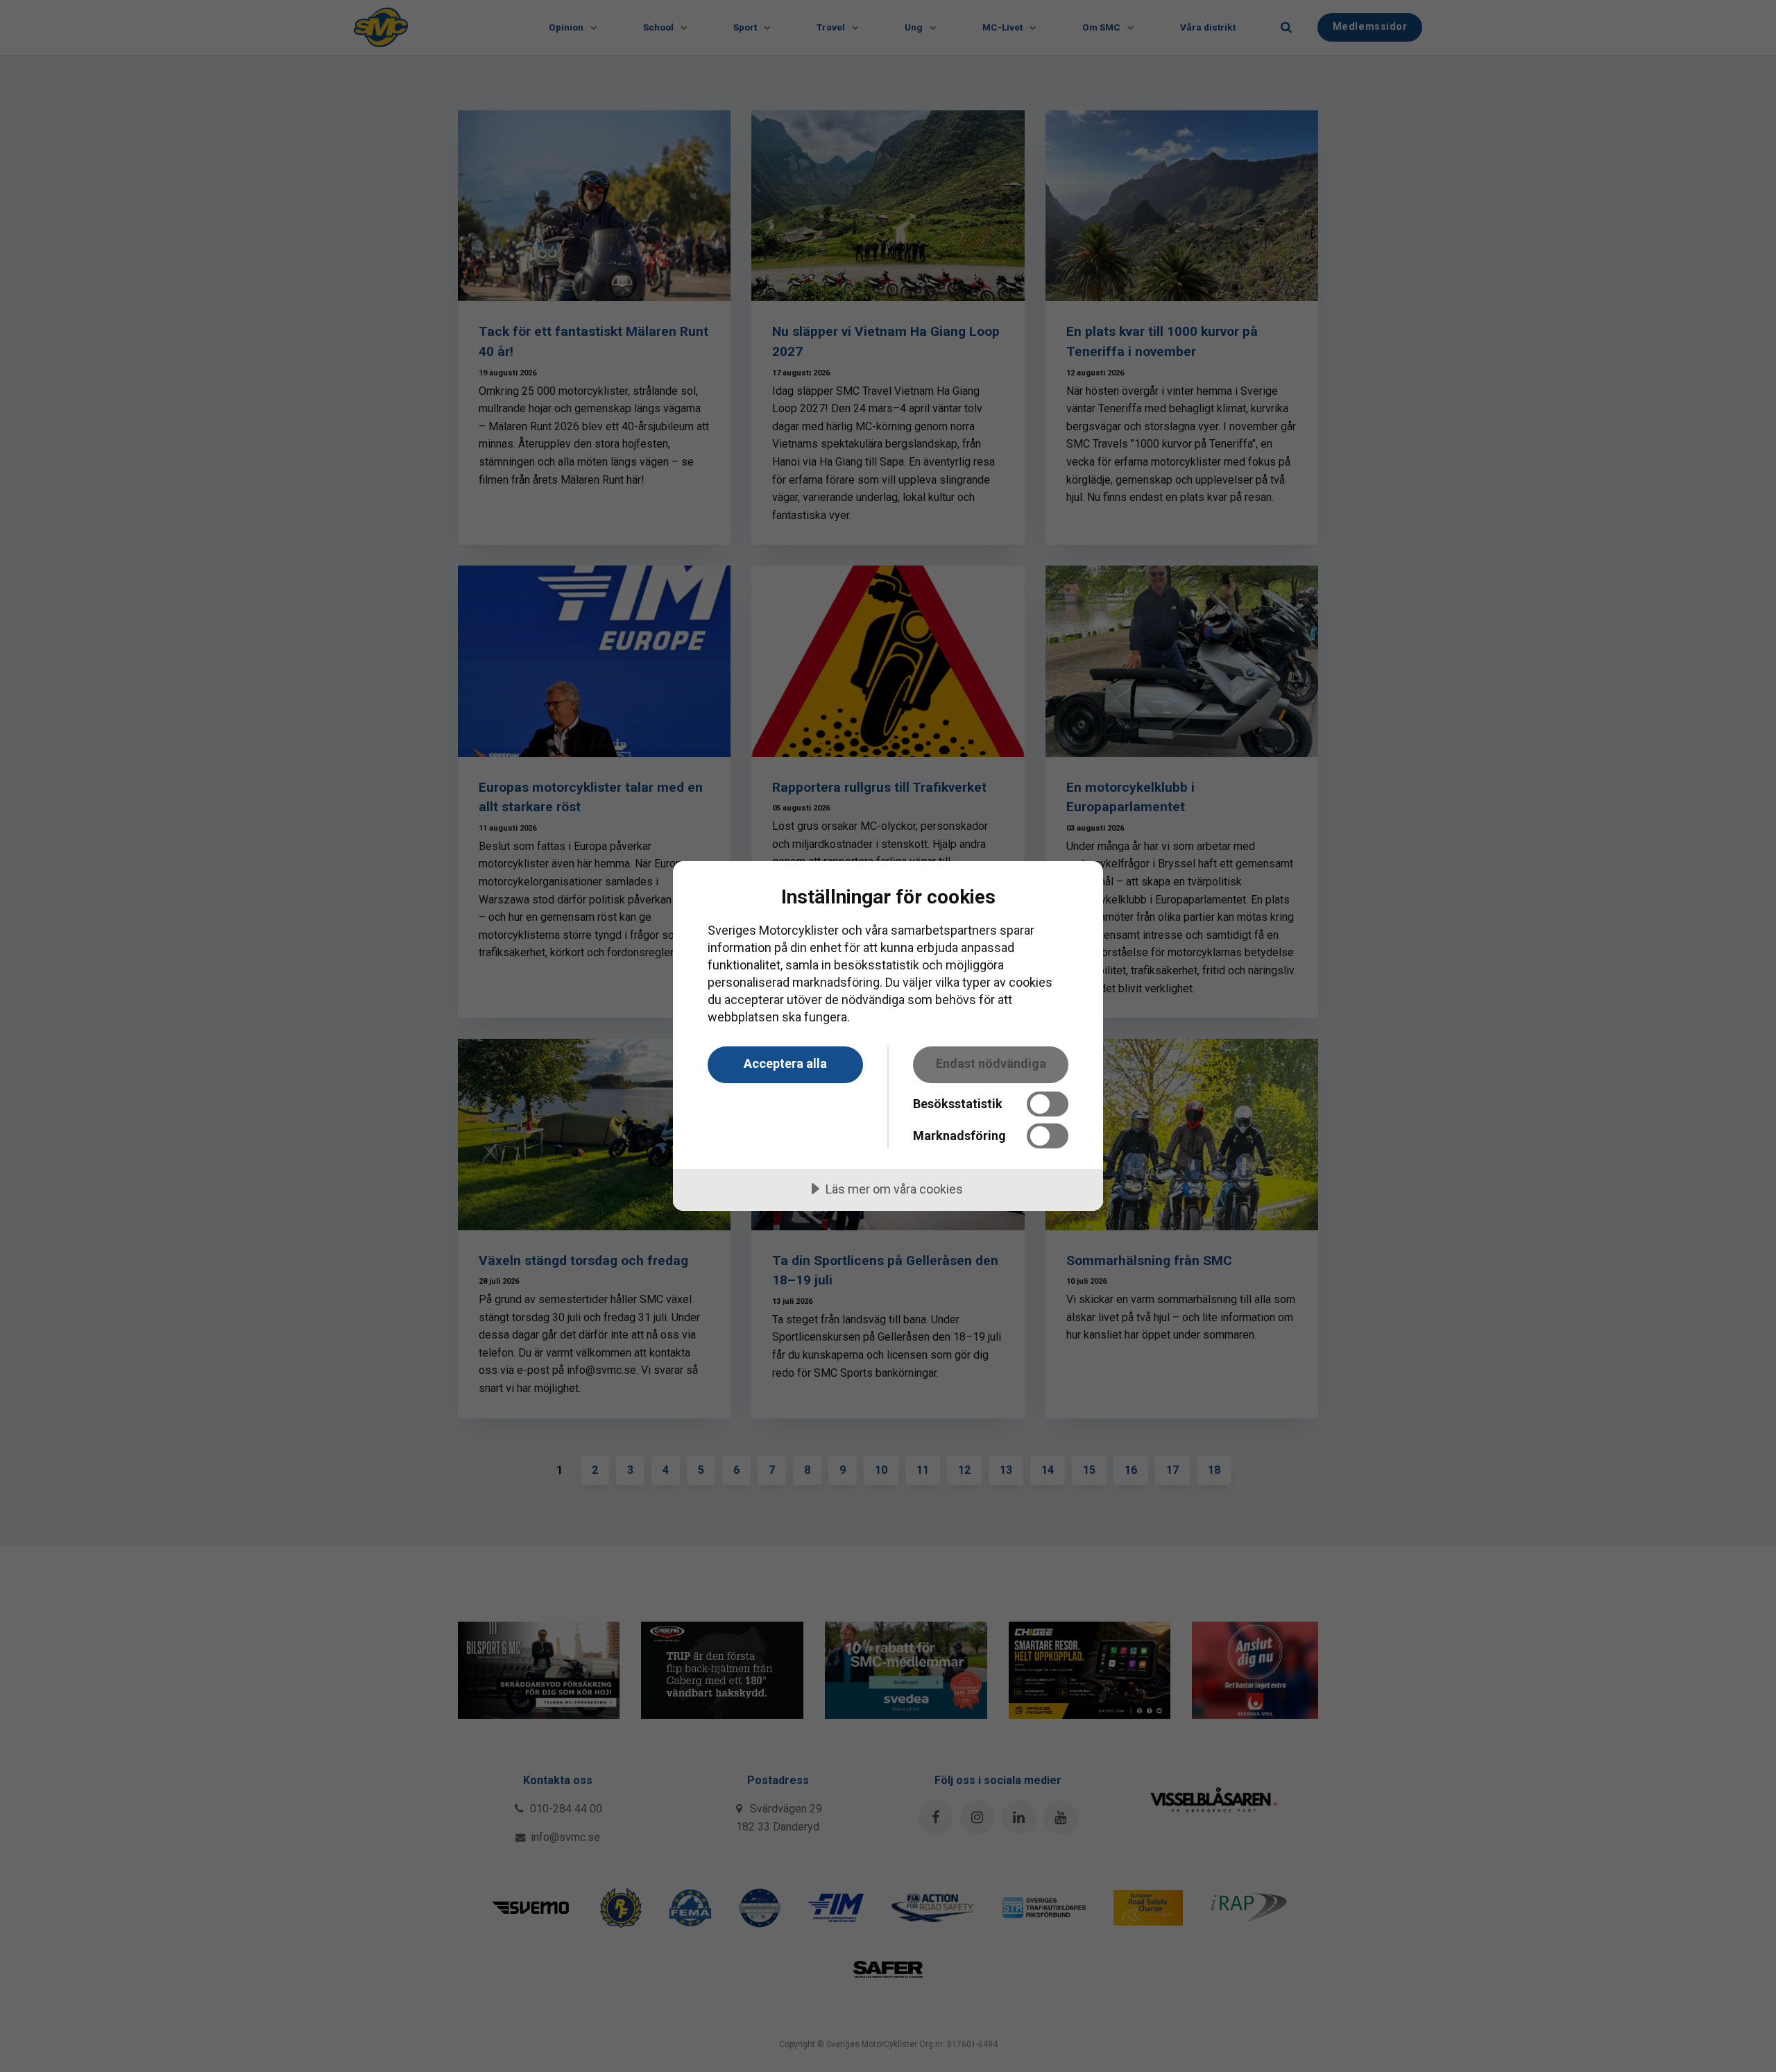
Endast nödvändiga (991, 1063)
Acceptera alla (785, 1063)
